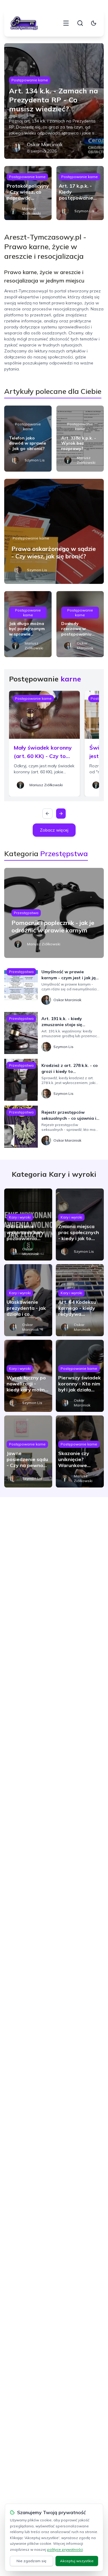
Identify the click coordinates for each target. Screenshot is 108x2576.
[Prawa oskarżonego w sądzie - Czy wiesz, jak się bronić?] (54, 531)
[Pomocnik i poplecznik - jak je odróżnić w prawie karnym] (54, 913)
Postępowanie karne (30, 80)
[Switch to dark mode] (94, 23)
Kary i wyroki (20, 1217)
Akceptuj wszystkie (77, 2561)
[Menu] (66, 23)
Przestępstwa (26, 913)
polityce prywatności (65, 2549)
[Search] (80, 23)
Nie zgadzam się (31, 2561)
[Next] (61, 814)
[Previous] (47, 814)
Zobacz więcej (54, 830)
